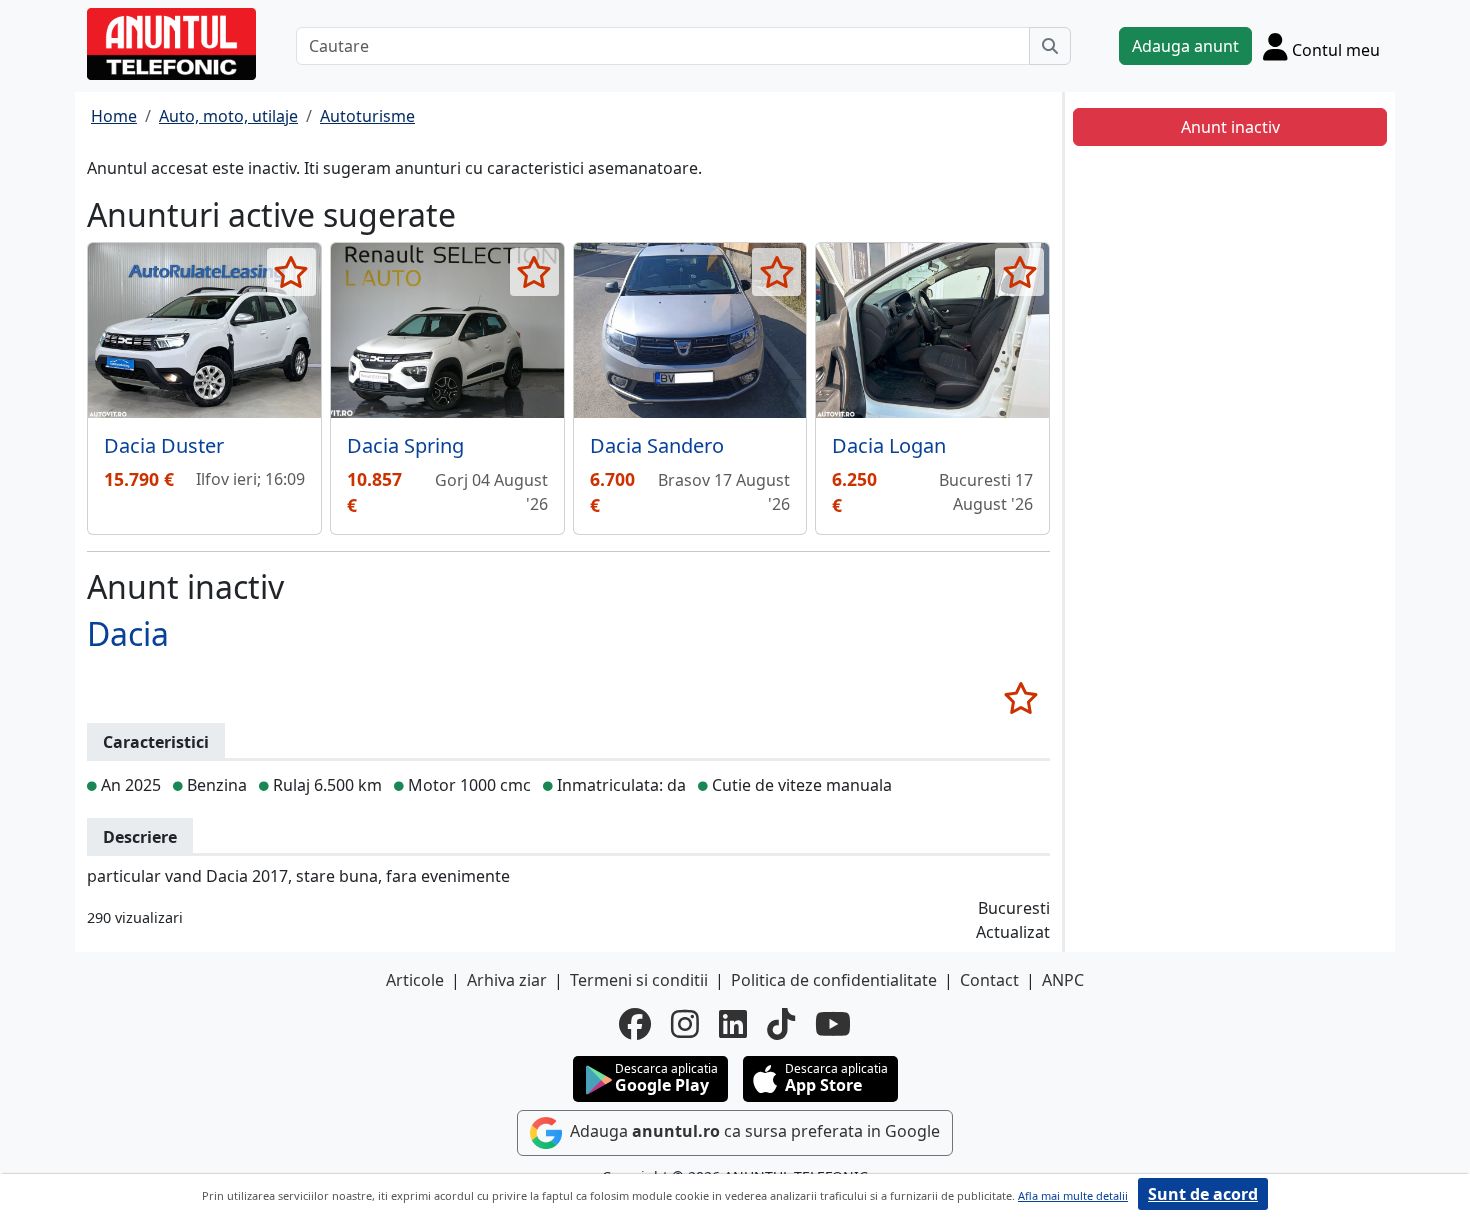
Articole (415, 980)
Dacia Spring (405, 445)
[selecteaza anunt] (291, 272)
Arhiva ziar (507, 980)
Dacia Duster (164, 445)
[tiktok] (781, 1024)
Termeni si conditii (639, 980)
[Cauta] (1050, 46)
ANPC (1063, 980)
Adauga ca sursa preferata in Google (753, 1131)
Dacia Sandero (657, 445)
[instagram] (685, 1024)
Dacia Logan (889, 445)
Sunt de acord (1203, 1194)
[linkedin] (733, 1024)
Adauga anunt (1185, 46)
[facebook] (635, 1024)
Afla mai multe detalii (1073, 1195)
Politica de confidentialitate (834, 980)
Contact (989, 980)
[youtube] (833, 1024)
